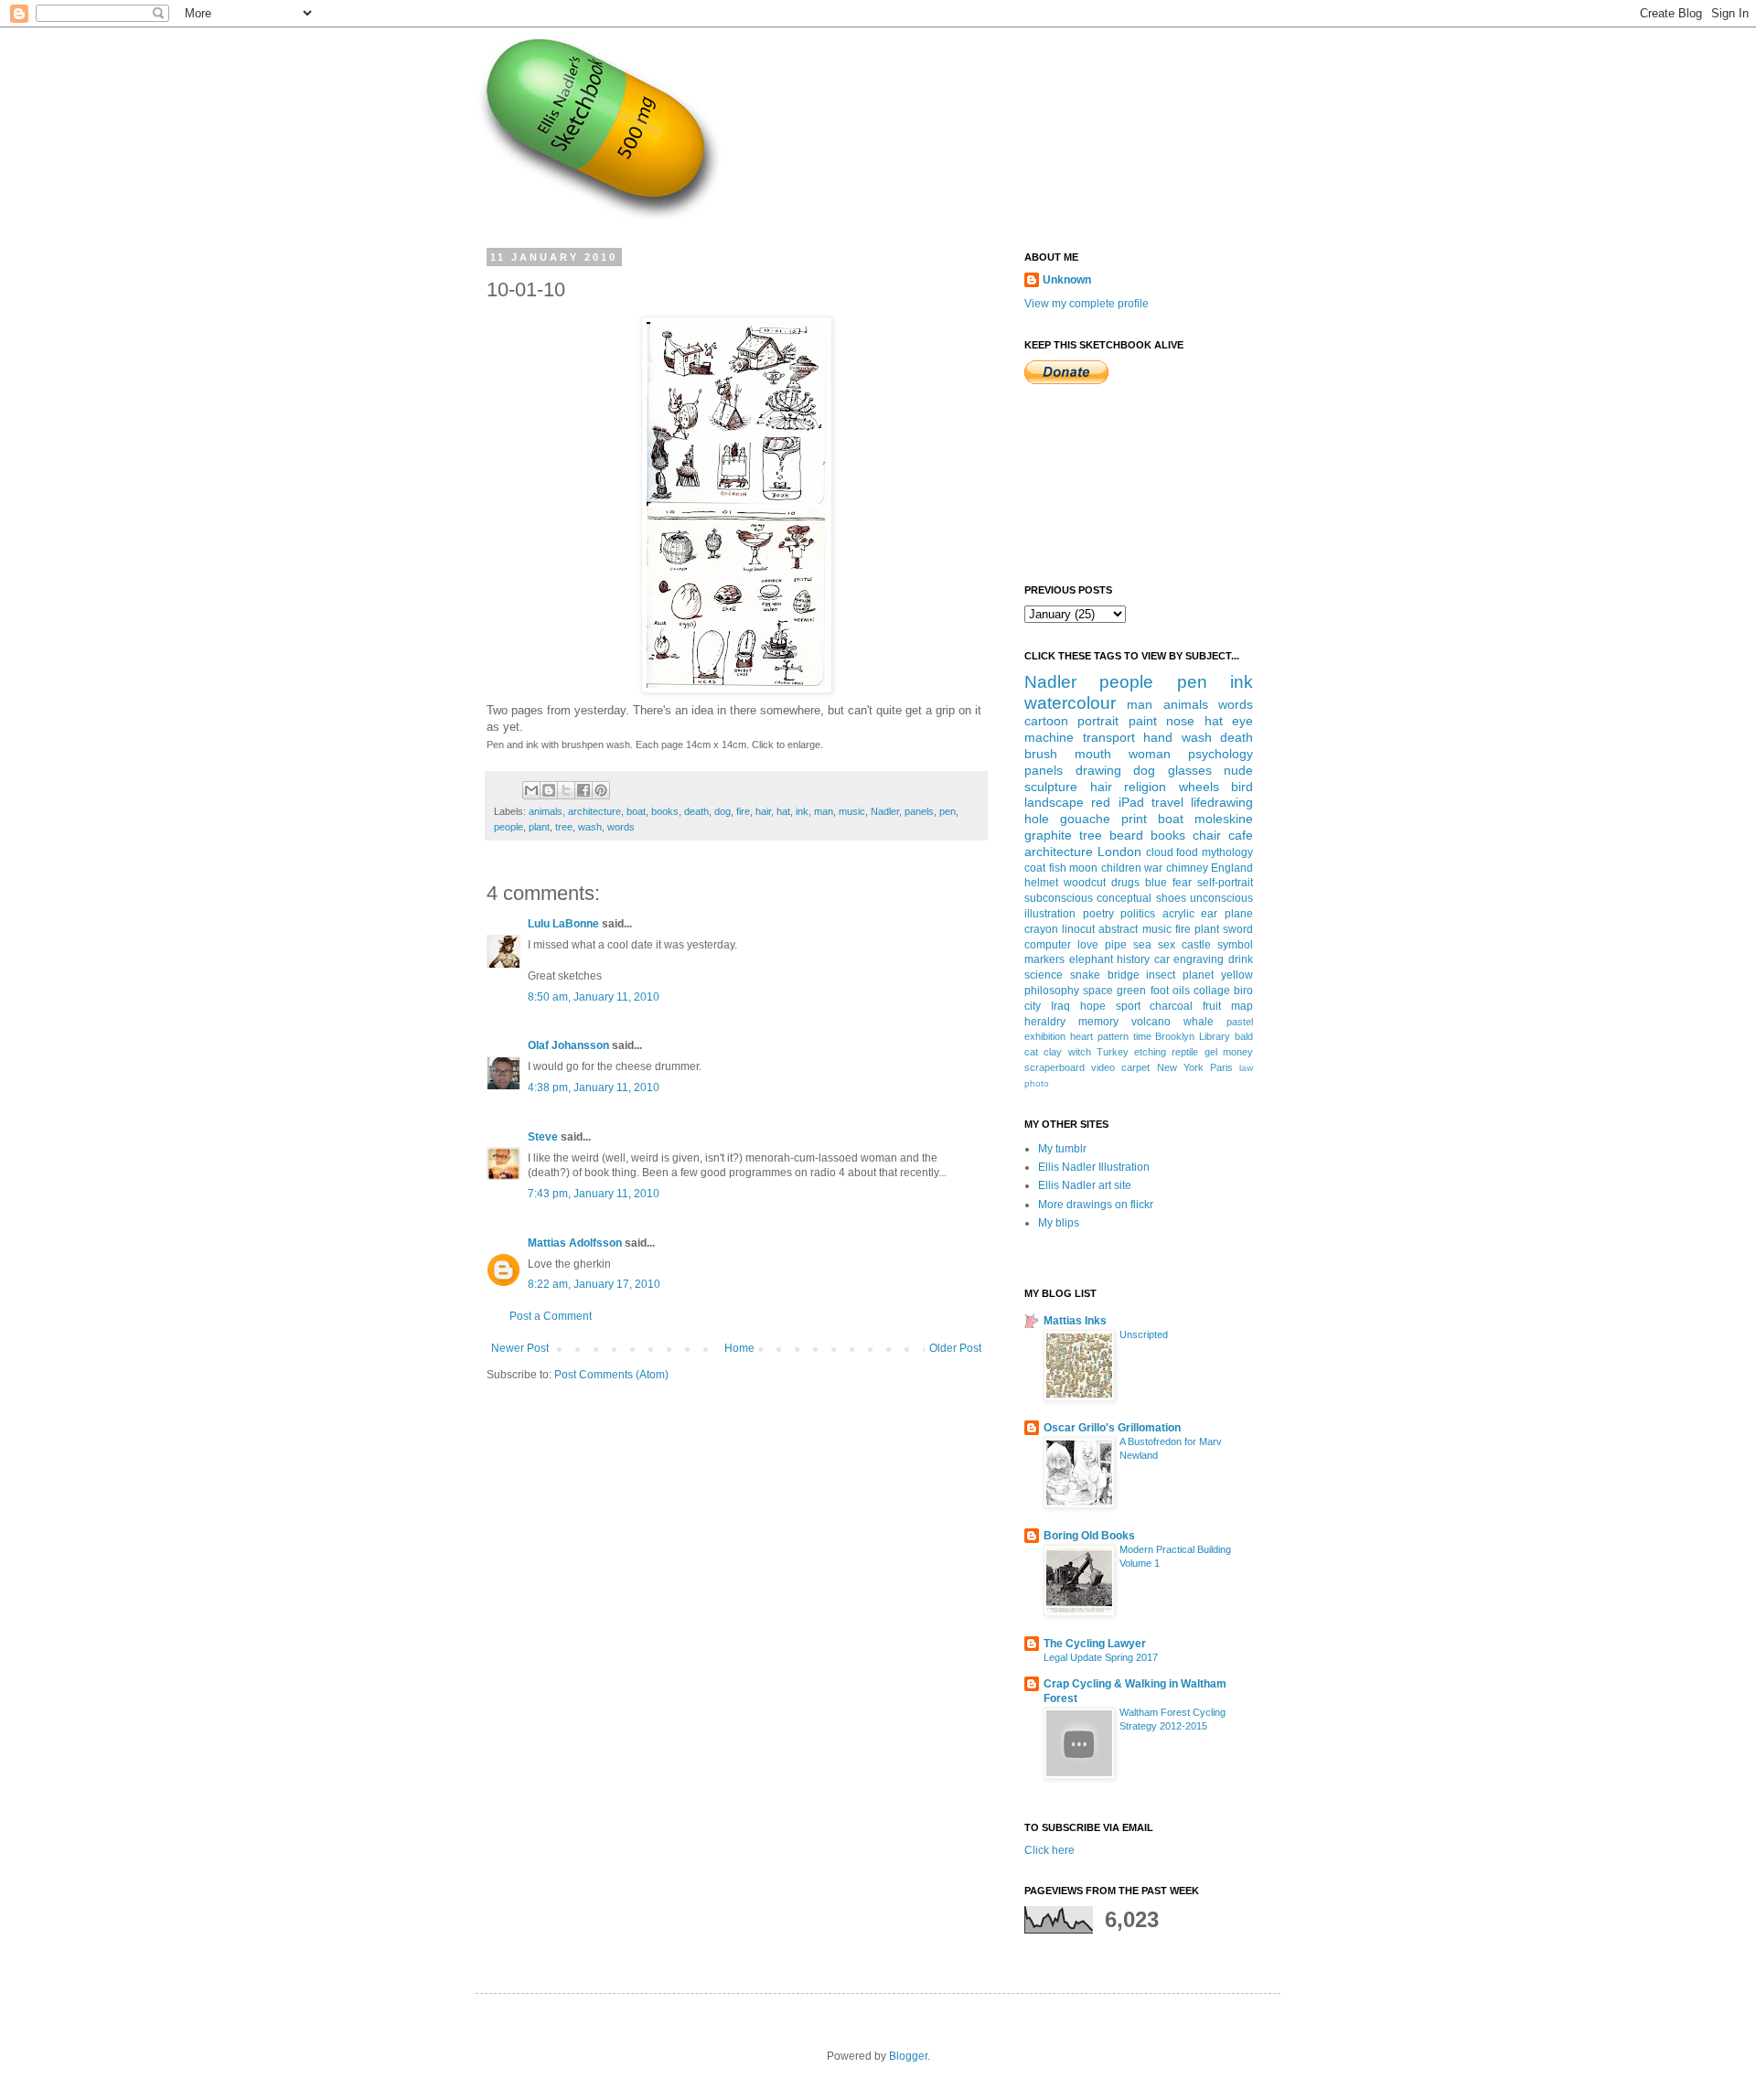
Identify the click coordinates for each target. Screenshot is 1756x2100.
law (1246, 1068)
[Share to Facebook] (584, 790)
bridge (1124, 975)
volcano (1151, 1022)
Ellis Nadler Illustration (1094, 1167)
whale (1199, 1022)
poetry (1098, 914)
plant (539, 827)
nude (1238, 770)
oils (1181, 991)
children (1121, 868)
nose (1180, 721)
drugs (1125, 883)
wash (590, 827)
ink (802, 811)
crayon (1041, 929)
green (1131, 991)
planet (1198, 975)
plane (1239, 914)
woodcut (1085, 883)
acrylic (1178, 914)
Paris (1221, 1067)
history (1133, 959)
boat (636, 811)
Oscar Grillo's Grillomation (1112, 1428)
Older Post (955, 1348)
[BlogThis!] (549, 790)
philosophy (1052, 991)
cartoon (1046, 721)
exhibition (1045, 1036)
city (1033, 1006)
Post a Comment (551, 1316)
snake (1085, 975)
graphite (1048, 835)
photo (1037, 1083)
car (1162, 959)
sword (1238, 929)
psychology (1221, 754)
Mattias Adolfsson (575, 1243)
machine (1049, 737)
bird (1242, 787)
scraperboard (1055, 1067)
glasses (1190, 770)
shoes (1171, 898)
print (1134, 819)
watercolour (1070, 703)
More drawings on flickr (1096, 1205)
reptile (1185, 1052)
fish (1058, 868)
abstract (1118, 929)
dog (723, 811)
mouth (1093, 754)
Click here (1049, 1850)
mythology (1227, 852)
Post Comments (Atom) (611, 1375)
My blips (1059, 1223)
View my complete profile (1087, 304)
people (509, 827)
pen (948, 811)
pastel (1240, 1022)
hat (783, 811)
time (1142, 1036)
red (1101, 802)
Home (739, 1348)
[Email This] (531, 790)
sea (1142, 945)
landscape (1054, 802)
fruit (1212, 1006)
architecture (594, 811)
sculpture (1051, 787)
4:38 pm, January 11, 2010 (594, 1087)
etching (1150, 1052)
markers (1044, 959)
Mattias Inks (1075, 1321)
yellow (1237, 975)
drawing (1098, 770)
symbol (1235, 945)
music (852, 811)
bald (1244, 1036)
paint (1143, 721)
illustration (1050, 914)
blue (1156, 883)
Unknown (1067, 280)
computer (1048, 945)
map (1242, 1006)
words (621, 827)
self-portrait (1225, 883)
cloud (1160, 852)
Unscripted (1144, 1334)
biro (1243, 991)
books (665, 811)
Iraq (1060, 1006)
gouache (1085, 819)
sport (1128, 1006)
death (696, 811)
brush (1041, 754)
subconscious (1059, 898)
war (1153, 868)
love (1088, 945)
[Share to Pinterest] (601, 790)
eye (1242, 721)
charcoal (1171, 1006)
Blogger (908, 2056)
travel (1167, 802)
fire (743, 811)
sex (1167, 945)
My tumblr (1062, 1149)
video (1103, 1067)
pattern (1113, 1036)
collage (1212, 991)
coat (1035, 868)
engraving (1199, 959)
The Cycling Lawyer (1095, 1644)
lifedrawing (1222, 802)
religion (1145, 787)
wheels (1199, 787)
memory (1098, 1022)
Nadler (885, 811)
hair (763, 811)
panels (919, 811)
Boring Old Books (1089, 1536)
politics (1138, 914)
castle (1196, 945)
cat (1031, 1052)
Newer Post (520, 1348)
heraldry (1045, 1022)
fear (1182, 883)
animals (546, 811)
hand (1158, 737)
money (1238, 1052)
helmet (1041, 883)
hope (1093, 1006)
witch (1080, 1052)
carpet (1135, 1067)
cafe (1241, 835)
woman (1150, 754)
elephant (1091, 959)
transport (1109, 737)
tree (564, 827)
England (1232, 868)
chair (1207, 835)
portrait (1098, 721)
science (1044, 975)
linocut (1078, 929)
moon (1083, 868)
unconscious (1221, 898)
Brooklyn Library (1193, 1036)
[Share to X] (566, 790)
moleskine (1224, 819)
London (1119, 852)
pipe (1116, 945)
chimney (1187, 868)
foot (1160, 991)
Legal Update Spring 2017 (1101, 1657)
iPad (1131, 802)
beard (1126, 835)
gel (1211, 1052)
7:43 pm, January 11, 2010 (594, 1194)
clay (1053, 1052)
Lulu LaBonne (563, 924)
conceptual (1124, 898)
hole (1037, 819)
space (1098, 991)
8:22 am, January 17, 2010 (594, 1284)
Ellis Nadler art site (1085, 1185)
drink (1241, 959)
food (1187, 852)
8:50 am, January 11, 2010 (594, 997)
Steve (543, 1137)
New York (1180, 1067)
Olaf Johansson (568, 1045)
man (824, 811)
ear (1209, 914)
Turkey (1113, 1052)
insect (1161, 975)
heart (1081, 1036)
